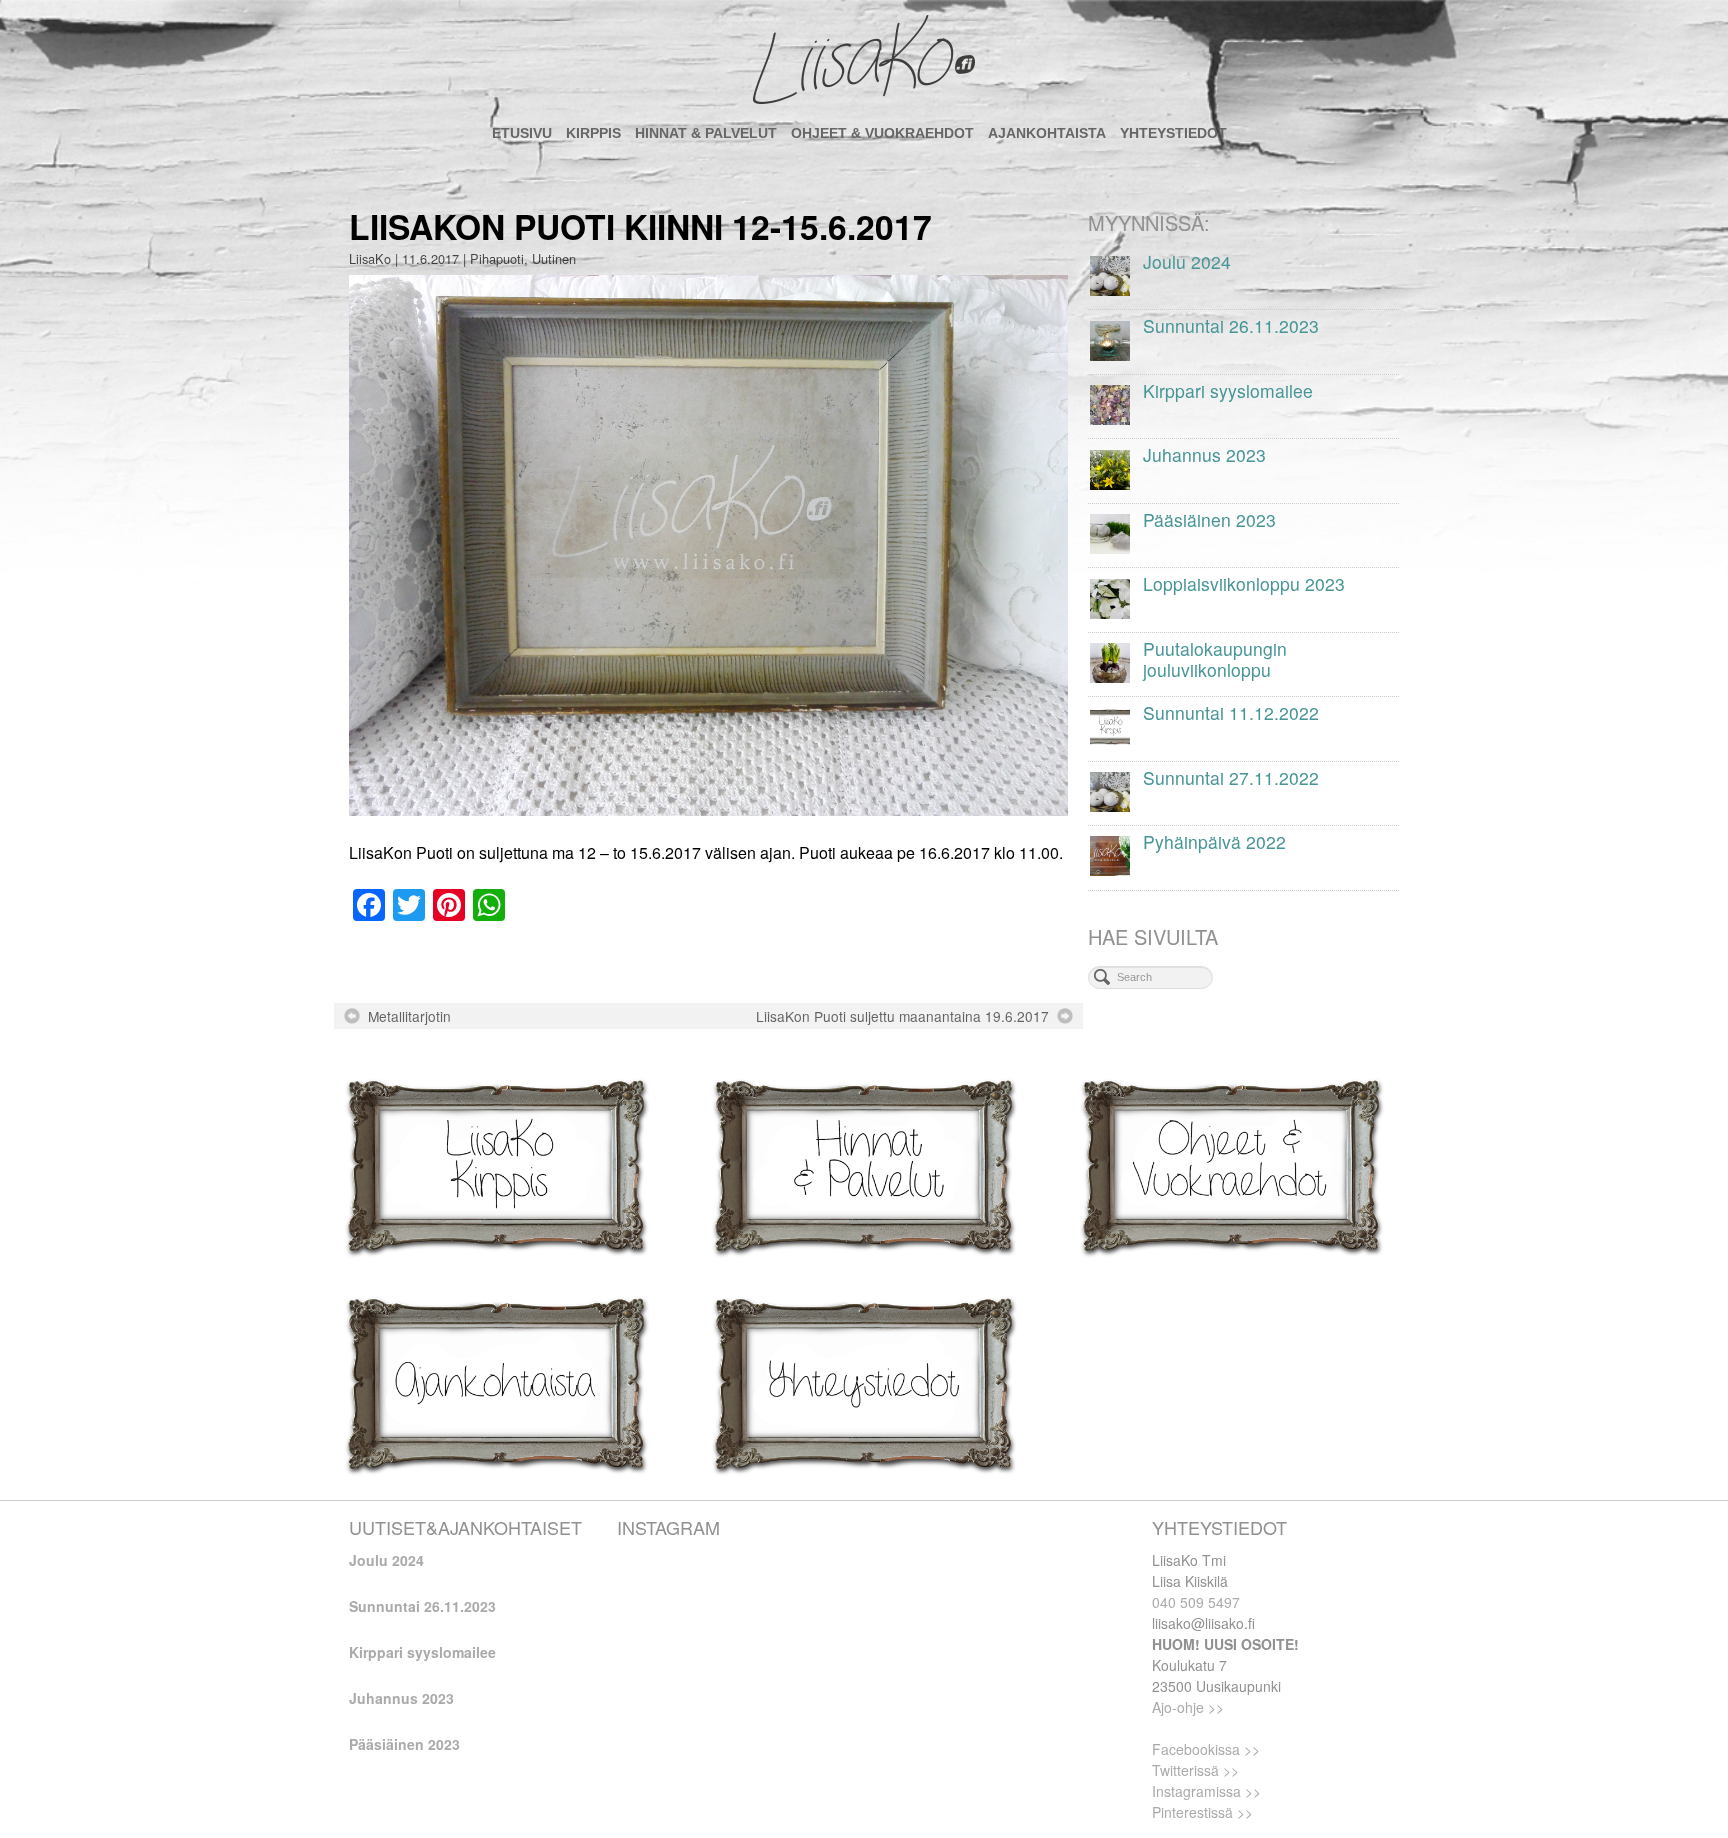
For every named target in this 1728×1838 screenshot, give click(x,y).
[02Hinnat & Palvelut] (863, 1164)
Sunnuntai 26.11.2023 (422, 1606)
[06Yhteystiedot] (863, 1382)
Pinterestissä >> (1202, 1812)
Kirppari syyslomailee (422, 1652)
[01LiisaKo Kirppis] (496, 1164)
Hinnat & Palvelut (706, 133)
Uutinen (554, 258)
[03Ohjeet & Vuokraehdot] (1231, 1164)
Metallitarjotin (409, 1016)
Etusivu (522, 133)
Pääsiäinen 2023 (404, 1744)
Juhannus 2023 (401, 1698)
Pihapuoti (497, 258)
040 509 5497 (1196, 1602)
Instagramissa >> (1206, 1791)
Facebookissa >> (1206, 1749)
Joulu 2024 (386, 1560)
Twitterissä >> (1195, 1770)
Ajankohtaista (1047, 133)
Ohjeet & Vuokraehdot (882, 133)
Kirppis (593, 133)
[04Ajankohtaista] (496, 1382)
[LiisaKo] (864, 60)
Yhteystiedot (1173, 133)
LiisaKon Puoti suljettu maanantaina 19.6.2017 (902, 1016)
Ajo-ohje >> (1188, 1707)
